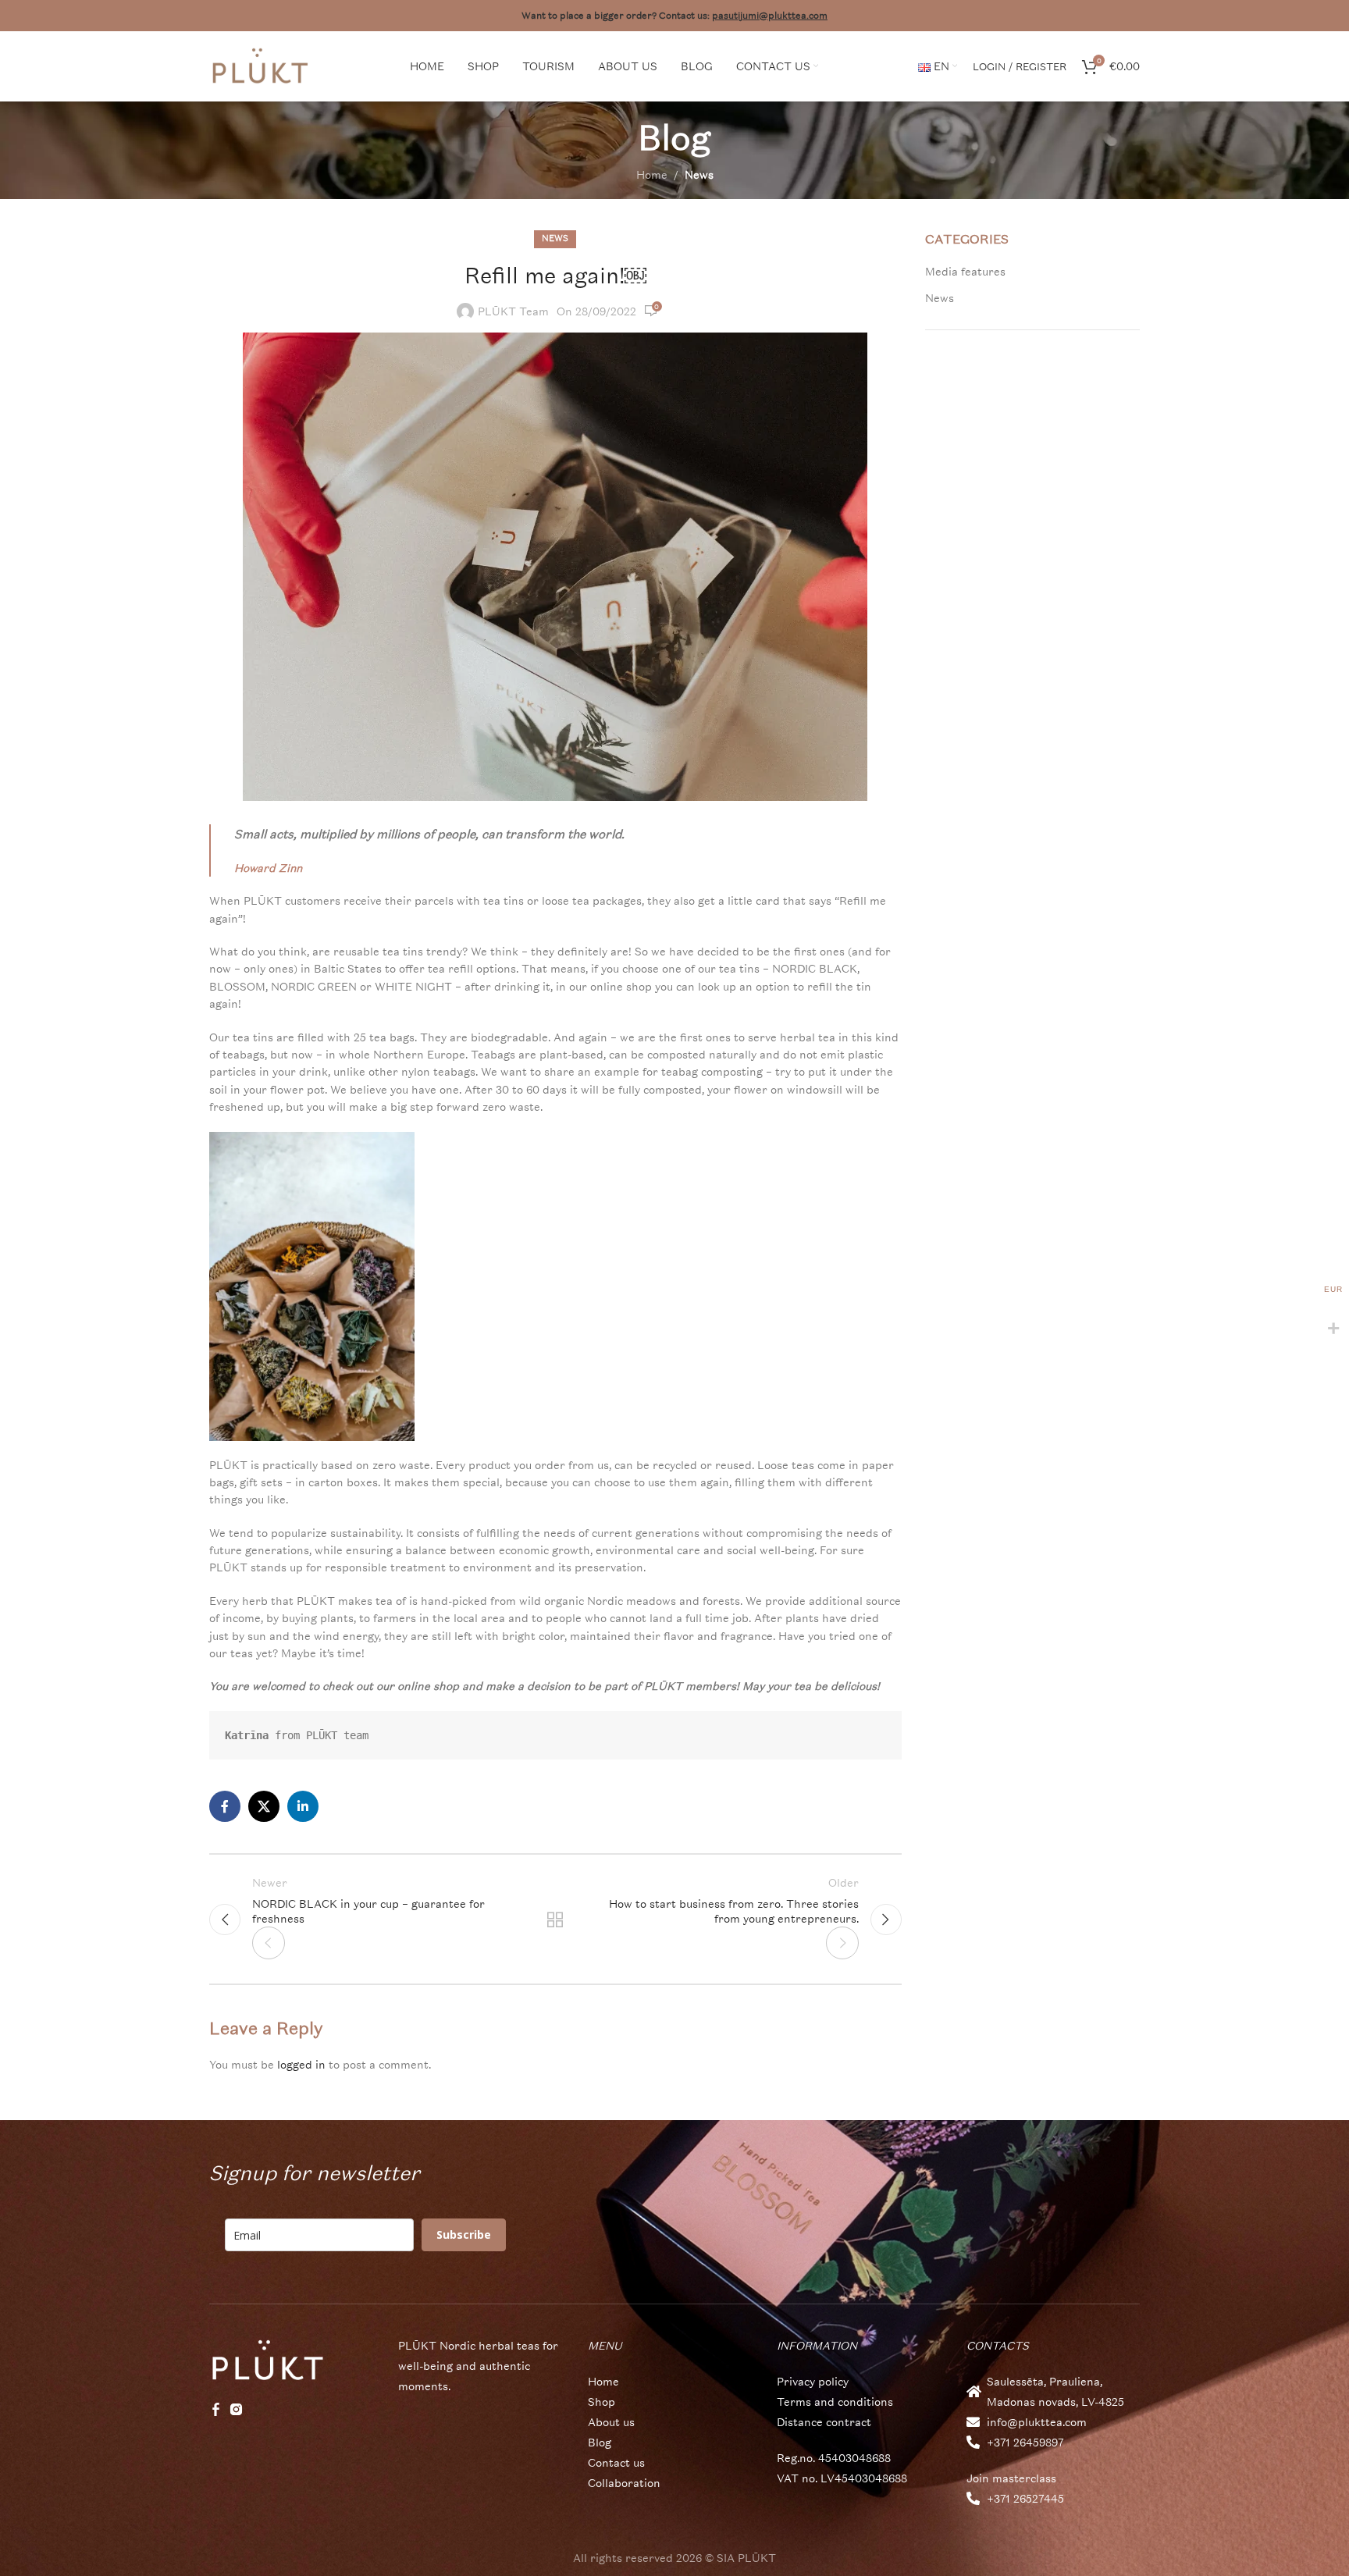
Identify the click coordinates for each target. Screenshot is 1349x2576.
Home (652, 174)
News (699, 174)
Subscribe (464, 2234)
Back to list (555, 1920)
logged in (301, 2064)
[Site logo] (260, 64)
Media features (965, 271)
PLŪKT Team (513, 311)
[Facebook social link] (225, 1806)
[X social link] (264, 1806)
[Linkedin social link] (303, 1806)
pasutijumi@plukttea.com (770, 16)
